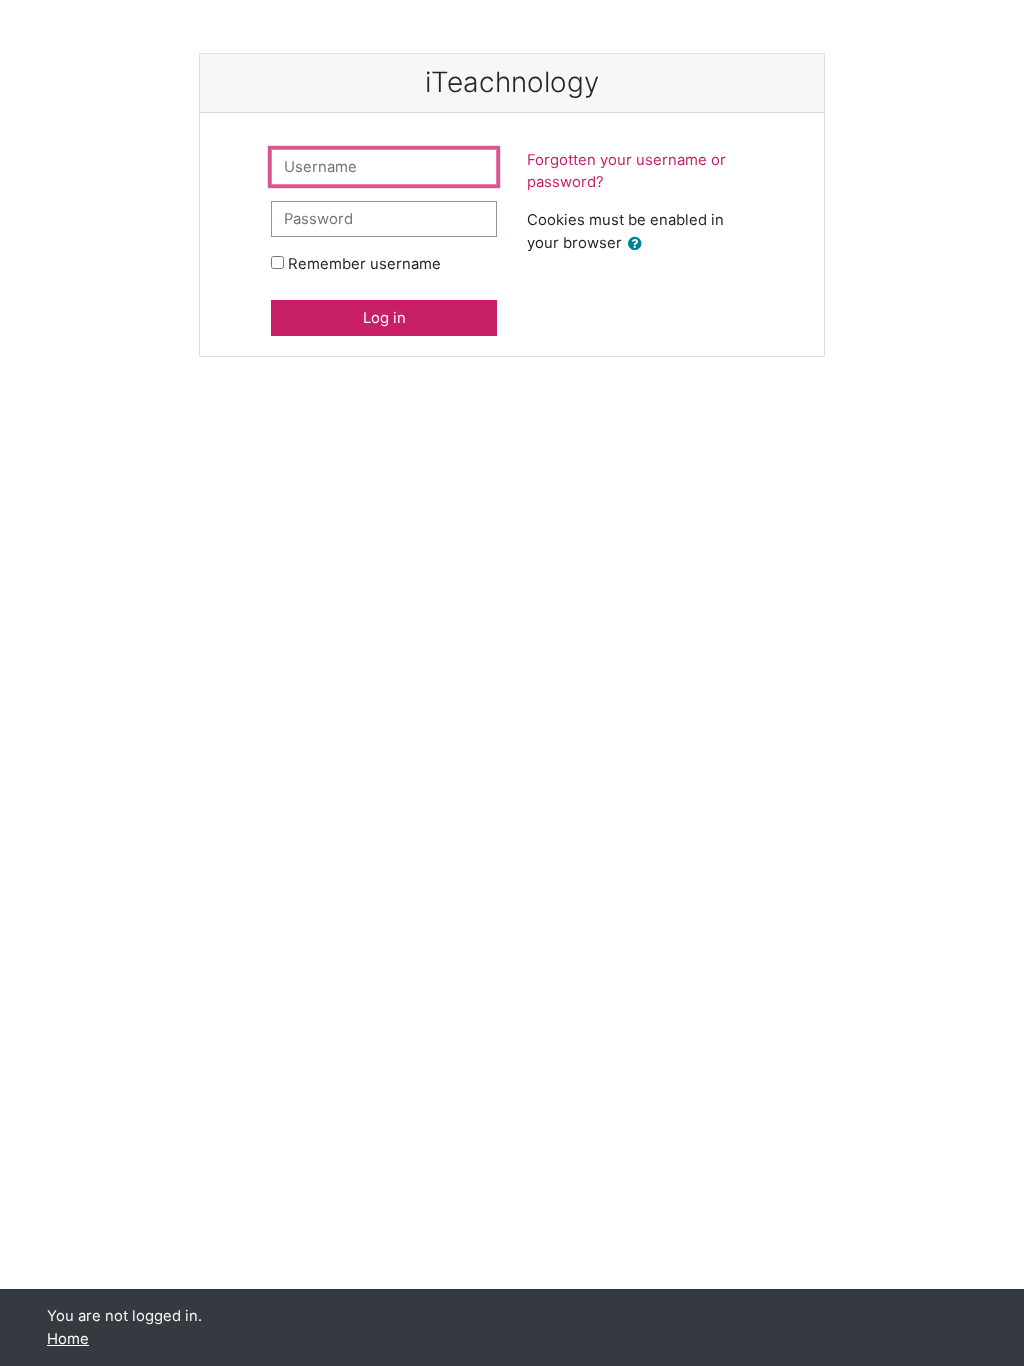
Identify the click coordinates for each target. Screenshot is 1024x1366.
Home (68, 1339)
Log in (384, 318)
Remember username (364, 264)
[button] (639, 244)
